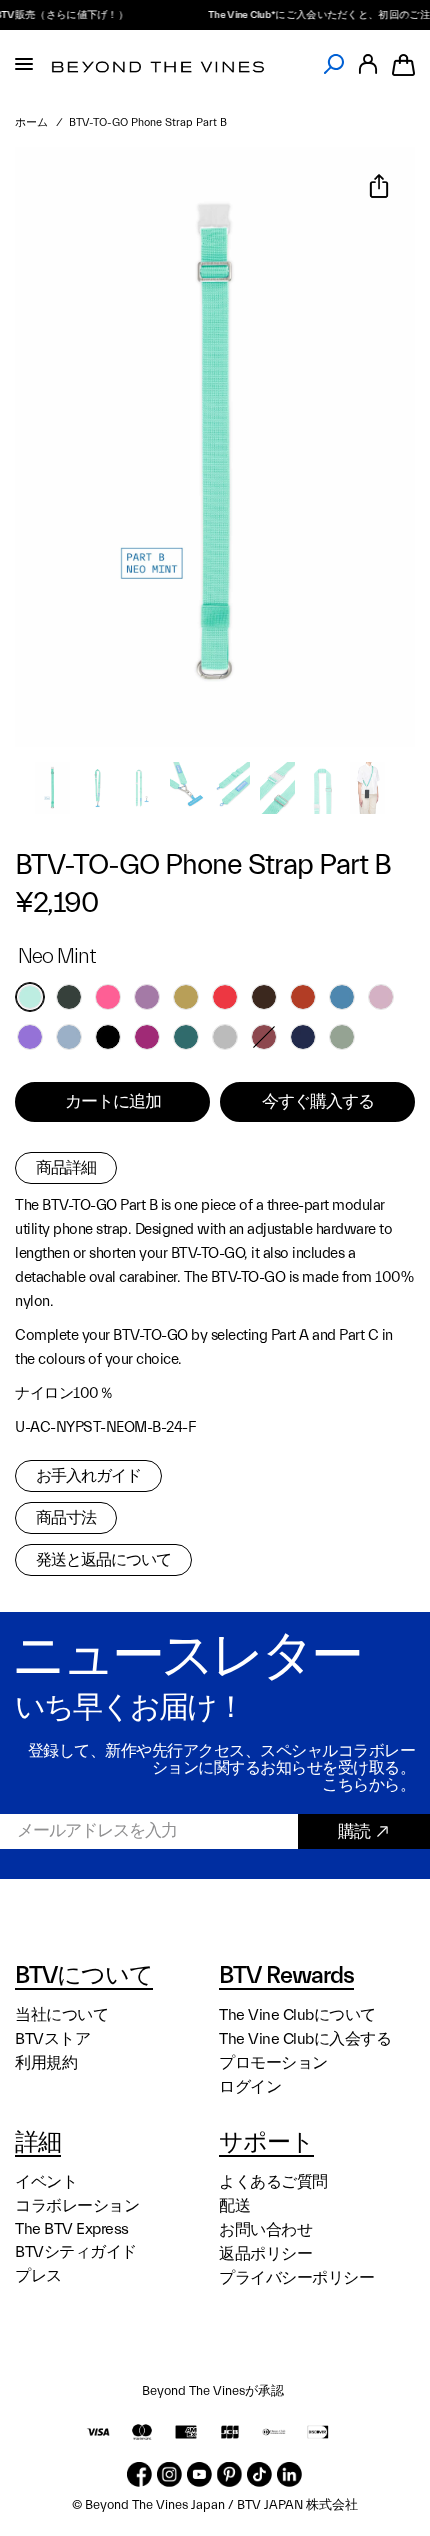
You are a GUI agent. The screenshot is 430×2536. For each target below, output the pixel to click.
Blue (342, 997)
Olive (69, 997)
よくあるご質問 (273, 2182)
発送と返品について (103, 1560)
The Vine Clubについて (297, 2015)
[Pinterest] (229, 2474)
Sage (342, 1037)
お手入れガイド (88, 1476)
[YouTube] (199, 2474)
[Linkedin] (289, 2474)
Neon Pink (108, 997)
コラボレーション (77, 2206)
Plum (147, 997)
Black (108, 1037)
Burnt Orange (303, 997)
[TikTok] (259, 2474)
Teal (186, 1037)
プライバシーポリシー (296, 2278)
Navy (303, 1037)
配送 (234, 2206)
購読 (354, 1831)
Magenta (147, 1037)
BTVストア (52, 2039)
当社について (61, 2015)
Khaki (186, 997)
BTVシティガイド (76, 2252)
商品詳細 (66, 1168)
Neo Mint (30, 997)
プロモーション (273, 2063)
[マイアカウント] (368, 64)
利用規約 (46, 2063)
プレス (38, 2276)
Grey (225, 1037)
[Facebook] (139, 2474)
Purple (30, 1037)
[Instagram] (169, 2474)
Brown (264, 997)
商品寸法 (66, 1518)
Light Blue (69, 1037)
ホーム (31, 122)
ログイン (250, 2087)
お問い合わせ (265, 2230)
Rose (264, 1037)
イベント (46, 2182)
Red (225, 997)
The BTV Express (72, 2229)
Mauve (381, 997)
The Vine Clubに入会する (305, 2039)
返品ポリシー (265, 2254)
